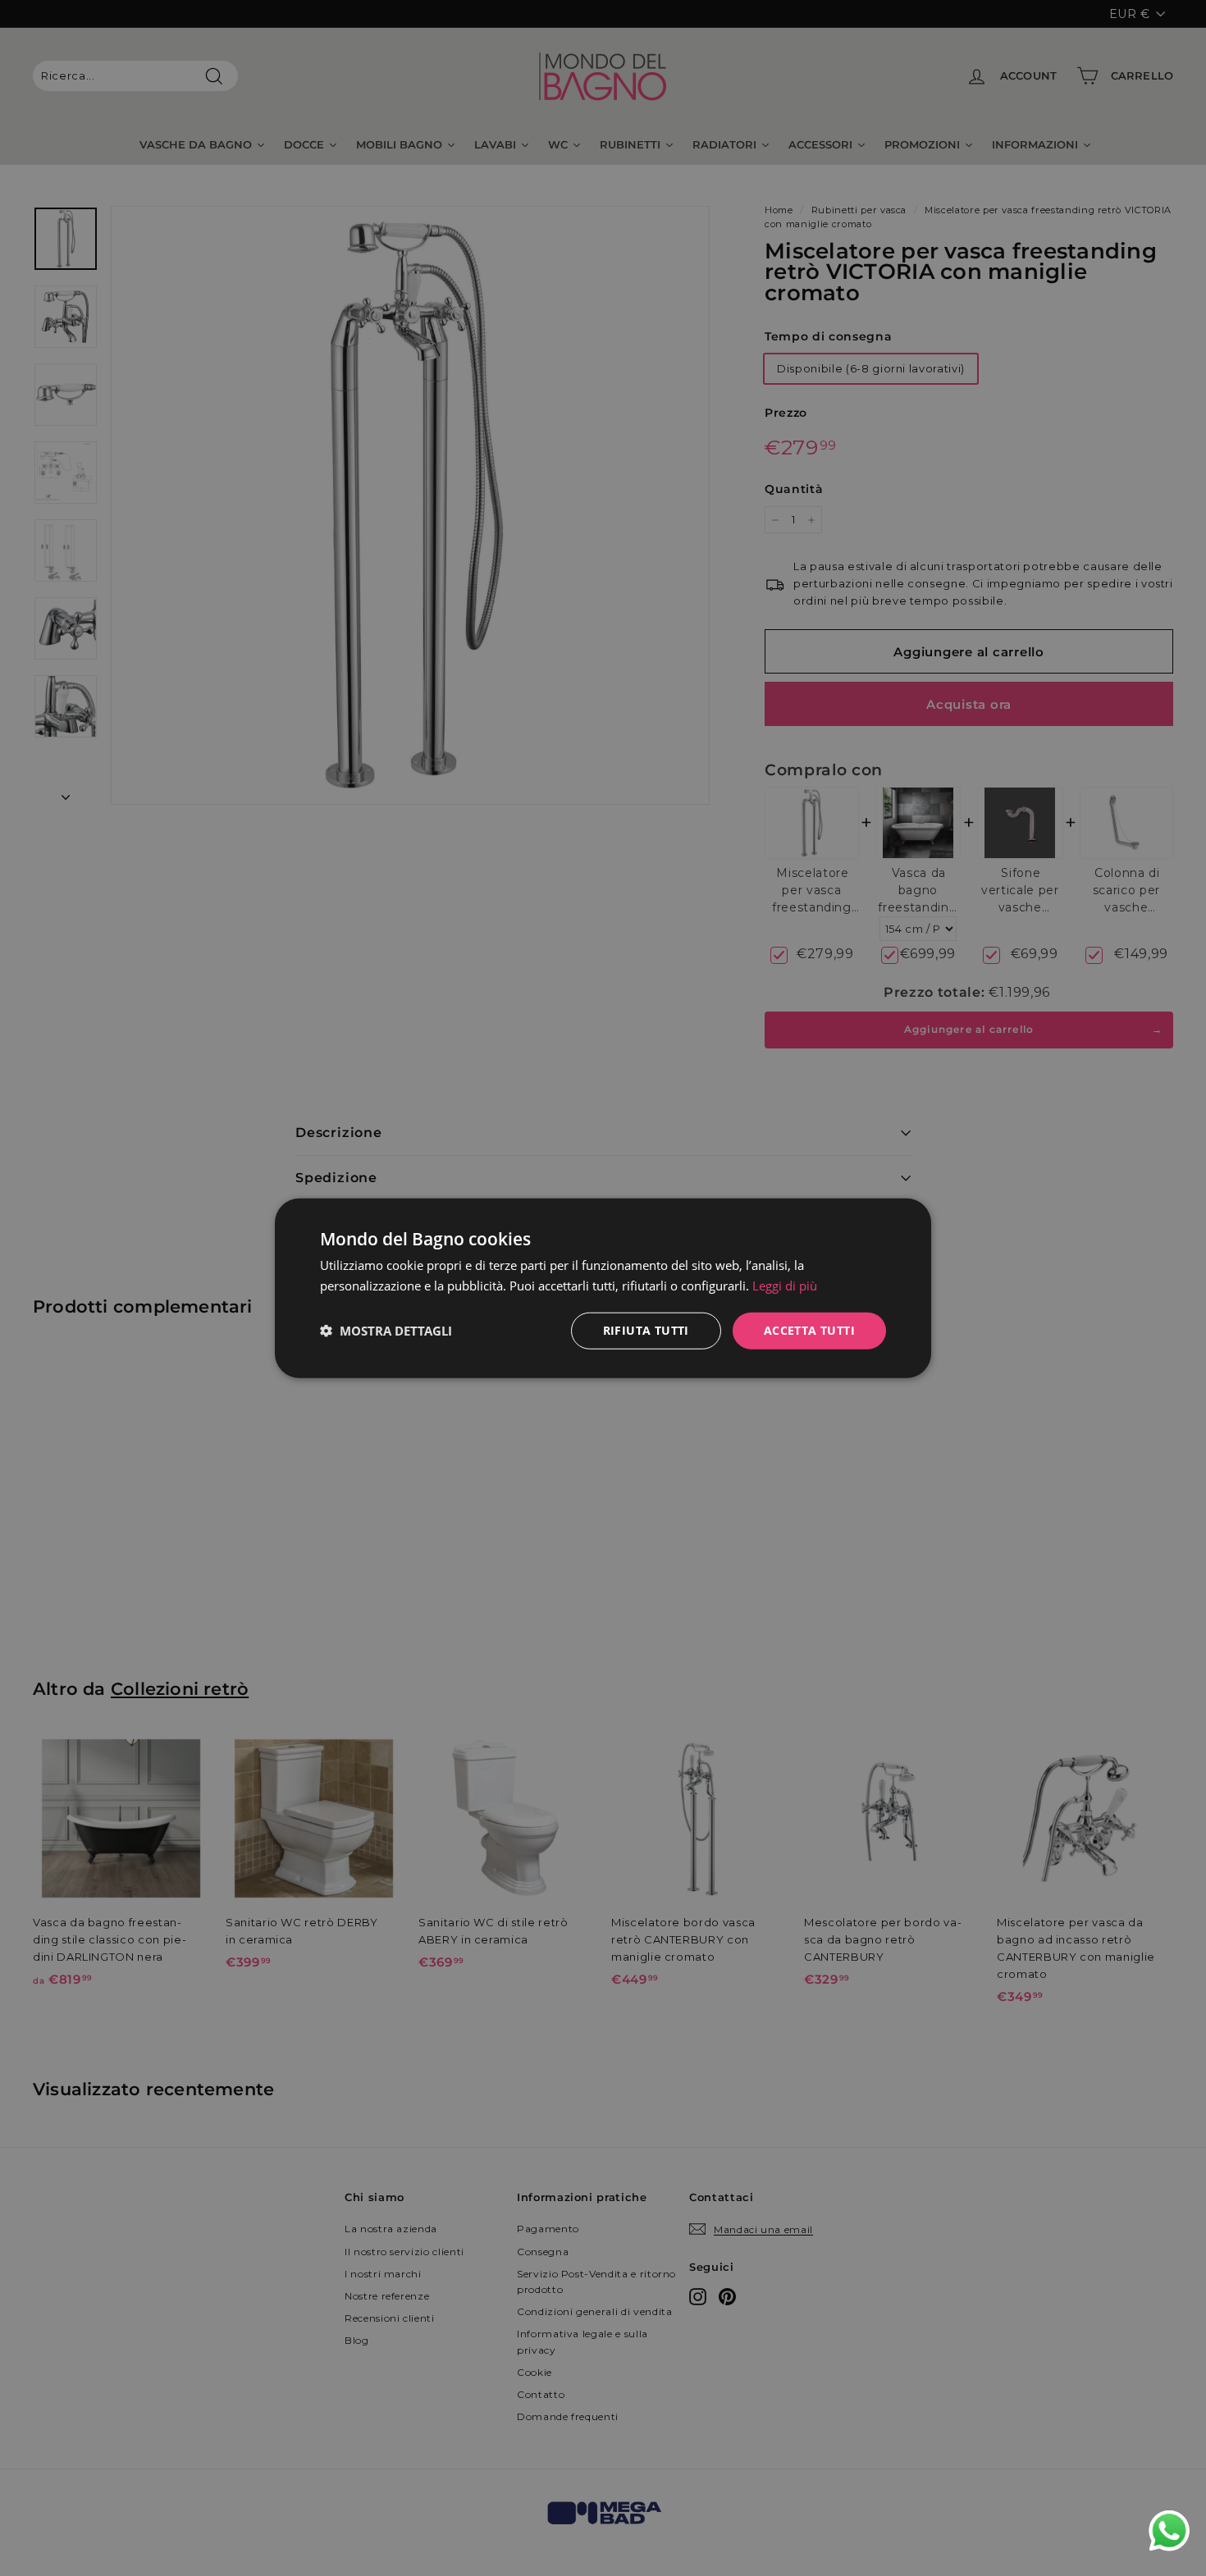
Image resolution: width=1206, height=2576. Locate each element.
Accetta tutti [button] (809, 1330)
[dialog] (603, 1288)
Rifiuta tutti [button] (646, 1330)
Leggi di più (785, 1286)
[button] (386, 1331)
